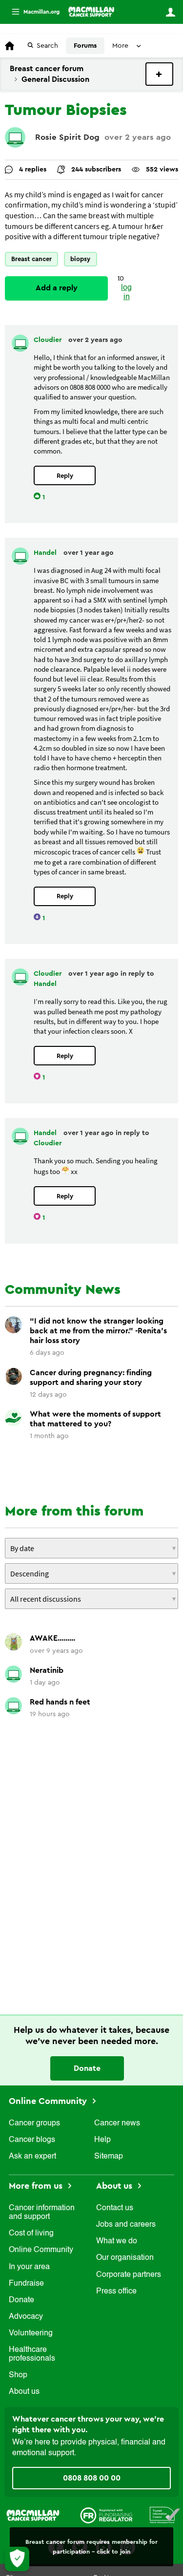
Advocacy (26, 2317)
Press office (116, 2292)
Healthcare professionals (32, 2354)
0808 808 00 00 (92, 2478)
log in (126, 293)
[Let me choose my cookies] (17, 2559)
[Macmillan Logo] (33, 2515)
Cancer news (117, 2123)
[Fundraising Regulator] (106, 2515)
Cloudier (49, 340)
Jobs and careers (126, 2225)
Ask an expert (32, 2157)
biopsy (80, 259)
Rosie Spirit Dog (67, 137)
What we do (117, 2241)
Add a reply (57, 288)
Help (102, 2140)
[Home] (91, 12)
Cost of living (31, 2234)
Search (47, 46)
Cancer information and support (42, 2213)
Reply (65, 476)
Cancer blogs (32, 2140)
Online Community (49, 2101)
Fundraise (26, 2284)
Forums (85, 46)
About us (24, 2392)
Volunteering (31, 2333)
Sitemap (109, 2157)
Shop (18, 2375)
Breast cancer (31, 259)
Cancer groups (34, 2123)
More (32, 12)
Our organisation (125, 2258)
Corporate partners (129, 2275)
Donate (87, 2068)
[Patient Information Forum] (165, 2515)
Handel (46, 553)
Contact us (115, 2208)
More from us (37, 2186)
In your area (29, 2267)
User (170, 12)
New (159, 74)
